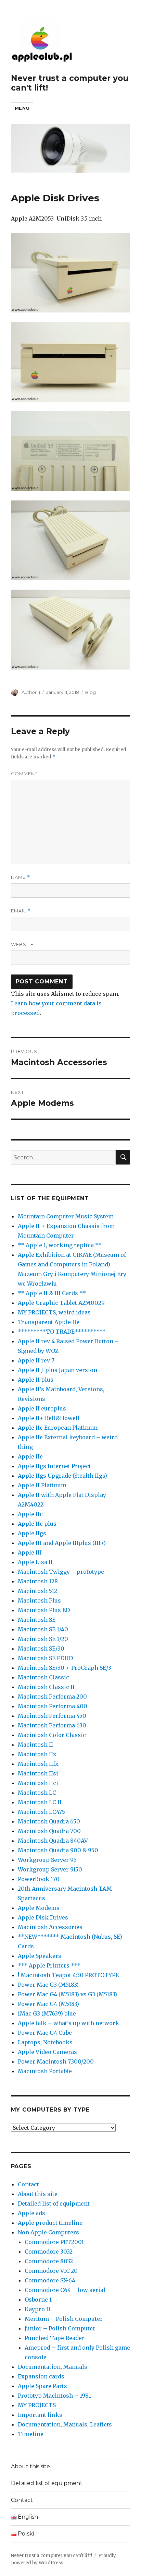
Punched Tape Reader (55, 2338)
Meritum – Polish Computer (64, 2319)
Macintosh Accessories (50, 1927)
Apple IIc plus (37, 1524)
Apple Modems (39, 1908)
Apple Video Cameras (47, 2052)
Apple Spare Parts (42, 2386)
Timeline (31, 2434)
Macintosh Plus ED (44, 1610)
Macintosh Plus (39, 1600)
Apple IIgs (32, 1533)
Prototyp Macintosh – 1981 (54, 2396)
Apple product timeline (50, 2223)
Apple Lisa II (35, 1562)
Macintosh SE (37, 1620)
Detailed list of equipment (54, 2203)
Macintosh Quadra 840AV (53, 1841)
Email (21, 911)
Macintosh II (35, 1745)
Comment (24, 773)
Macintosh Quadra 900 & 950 (58, 1850)
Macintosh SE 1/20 (43, 1639)
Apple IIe (30, 1456)
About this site (38, 2194)
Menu (22, 108)
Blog (91, 692)
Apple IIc (30, 1514)
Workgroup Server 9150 (50, 1869)
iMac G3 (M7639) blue (47, 2013)
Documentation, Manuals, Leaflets (65, 2424)
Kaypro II (37, 2309)
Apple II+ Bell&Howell (49, 1418)
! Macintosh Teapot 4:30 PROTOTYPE (68, 1975)
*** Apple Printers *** (49, 1965)
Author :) (31, 692)
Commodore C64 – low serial (65, 2290)
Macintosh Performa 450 (52, 1716)
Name (21, 877)
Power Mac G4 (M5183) (48, 2004)
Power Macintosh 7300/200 (56, 2061)
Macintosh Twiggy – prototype (61, 1572)
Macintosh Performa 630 (52, 1725)
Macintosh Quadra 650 (49, 1821)
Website (22, 944)
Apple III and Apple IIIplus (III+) (62, 1543)
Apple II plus (36, 1380)
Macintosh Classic (43, 1677)
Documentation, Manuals (53, 2367)
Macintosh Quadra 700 (49, 1831)
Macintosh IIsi (38, 1773)
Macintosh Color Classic (52, 1735)
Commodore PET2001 (54, 2242)
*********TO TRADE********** (62, 1332)
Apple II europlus (42, 1408)
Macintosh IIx (37, 1754)
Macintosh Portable (45, 2071)
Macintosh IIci (38, 1783)
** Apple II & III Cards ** (52, 1293)
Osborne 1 (38, 2300)
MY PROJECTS (37, 2405)
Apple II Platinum (42, 1485)
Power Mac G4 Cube (45, 2033)
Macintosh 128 (38, 1581)
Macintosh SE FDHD (45, 1658)
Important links (40, 2415)
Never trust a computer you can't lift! (52, 2556)
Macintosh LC (37, 1793)
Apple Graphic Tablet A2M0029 (61, 1303)
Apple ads (31, 2213)
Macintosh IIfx (38, 1764)
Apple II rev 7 (36, 1360)
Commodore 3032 (49, 2252)
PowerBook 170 (39, 1879)
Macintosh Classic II (46, 1687)
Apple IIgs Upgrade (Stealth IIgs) (62, 1476)
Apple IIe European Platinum (58, 1428)
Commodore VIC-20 (51, 2271)
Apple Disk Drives (43, 1917)
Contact (28, 2184)
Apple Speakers (40, 1956)
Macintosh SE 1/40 (43, 1629)
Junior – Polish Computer (60, 2328)
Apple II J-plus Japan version (57, 1370)
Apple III (30, 1552)
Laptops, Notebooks (45, 2042)
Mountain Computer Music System (66, 1216)
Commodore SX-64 (50, 2280)
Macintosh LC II (40, 1802)
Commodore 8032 (49, 2261)
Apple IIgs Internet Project (54, 1466)
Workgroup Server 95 (47, 1860)
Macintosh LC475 (41, 1812)
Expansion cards (41, 2376)
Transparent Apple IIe (49, 1322)
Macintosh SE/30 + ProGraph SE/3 (65, 1668)
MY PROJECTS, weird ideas (54, 1312)
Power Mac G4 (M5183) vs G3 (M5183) (67, 1994)
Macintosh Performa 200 (52, 1697)
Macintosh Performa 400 (53, 1706)
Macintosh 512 (37, 1591)
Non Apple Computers (48, 2232)
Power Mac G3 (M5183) (48, 1985)
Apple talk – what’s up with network (68, 2023)
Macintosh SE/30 (41, 1649)
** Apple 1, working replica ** (60, 1245)
